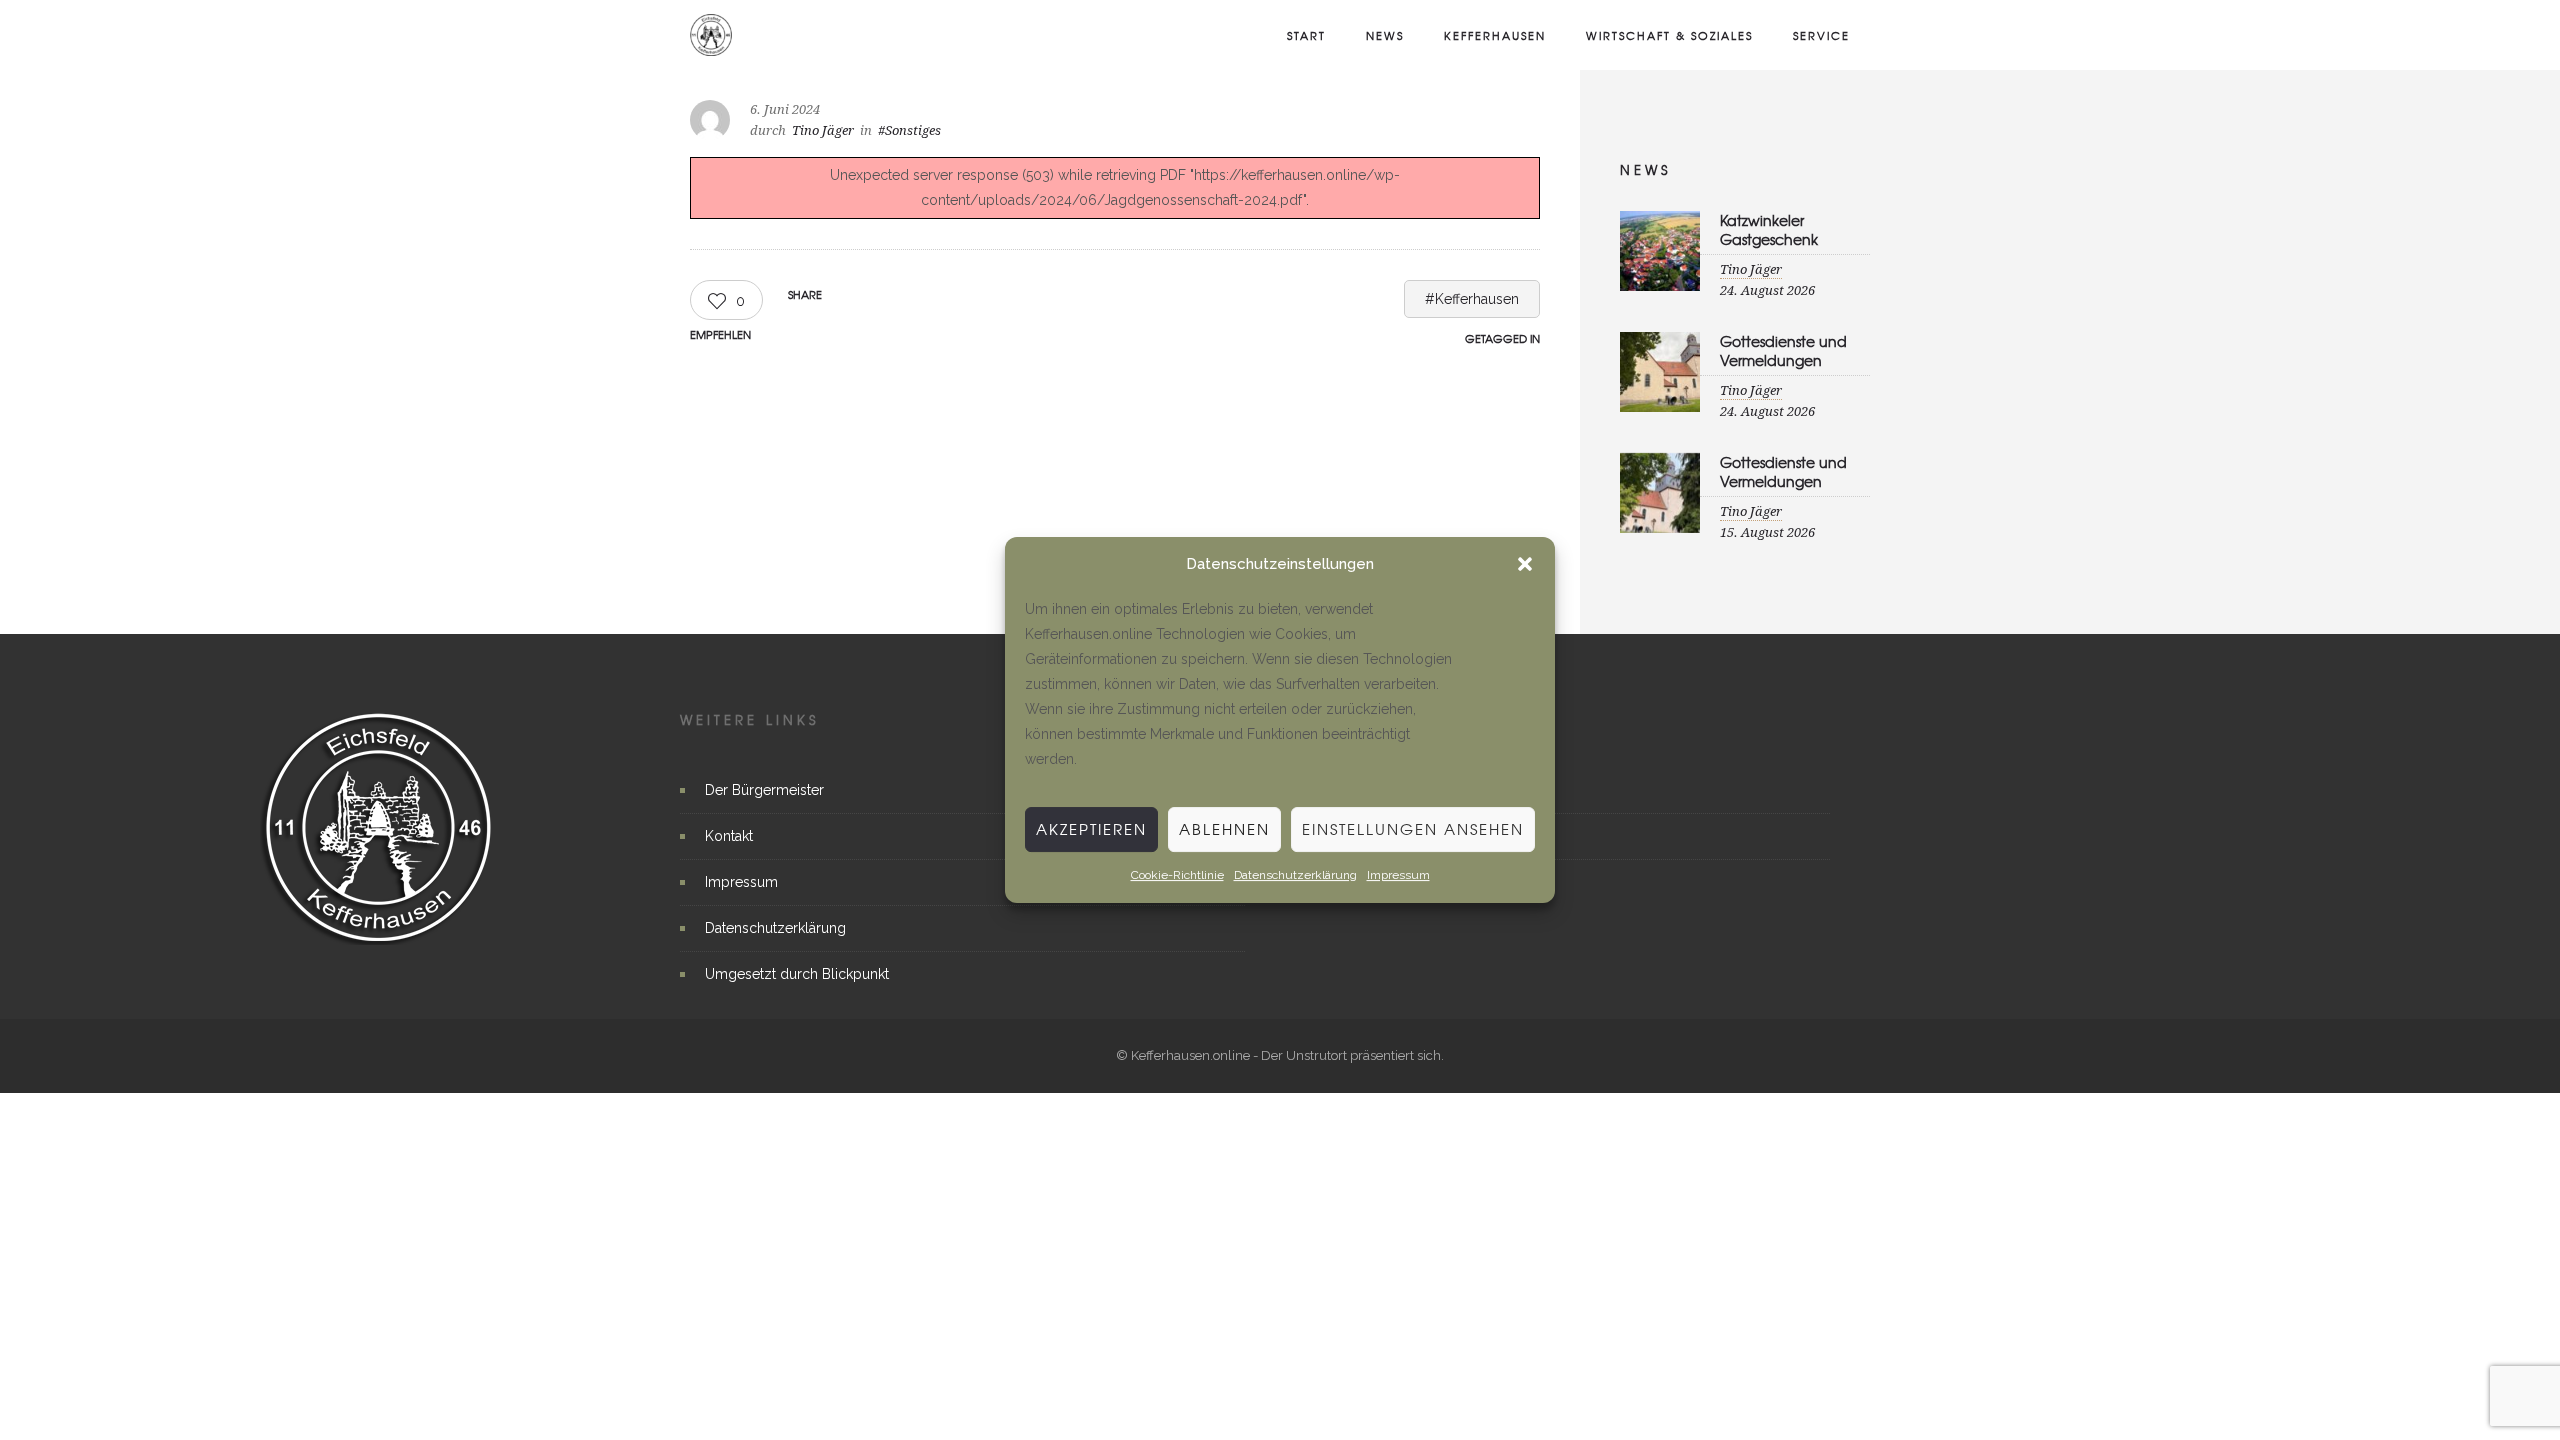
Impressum (1398, 875)
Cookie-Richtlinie (1177, 875)
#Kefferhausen (1472, 299)
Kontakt (729, 836)
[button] (1525, 565)
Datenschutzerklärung (1295, 875)
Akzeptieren (1091, 829)
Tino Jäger (823, 130)
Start (1306, 35)
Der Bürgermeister (764, 790)
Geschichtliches (1341, 882)
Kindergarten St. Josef (1360, 790)
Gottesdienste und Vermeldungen (1783, 350)
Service (1821, 35)
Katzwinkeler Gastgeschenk (1769, 229)
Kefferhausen (1495, 35)
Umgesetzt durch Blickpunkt (797, 974)
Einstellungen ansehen (1413, 829)
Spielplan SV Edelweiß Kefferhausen (1406, 836)
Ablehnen (1224, 829)
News (1385, 35)
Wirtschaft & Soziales (1669, 35)
